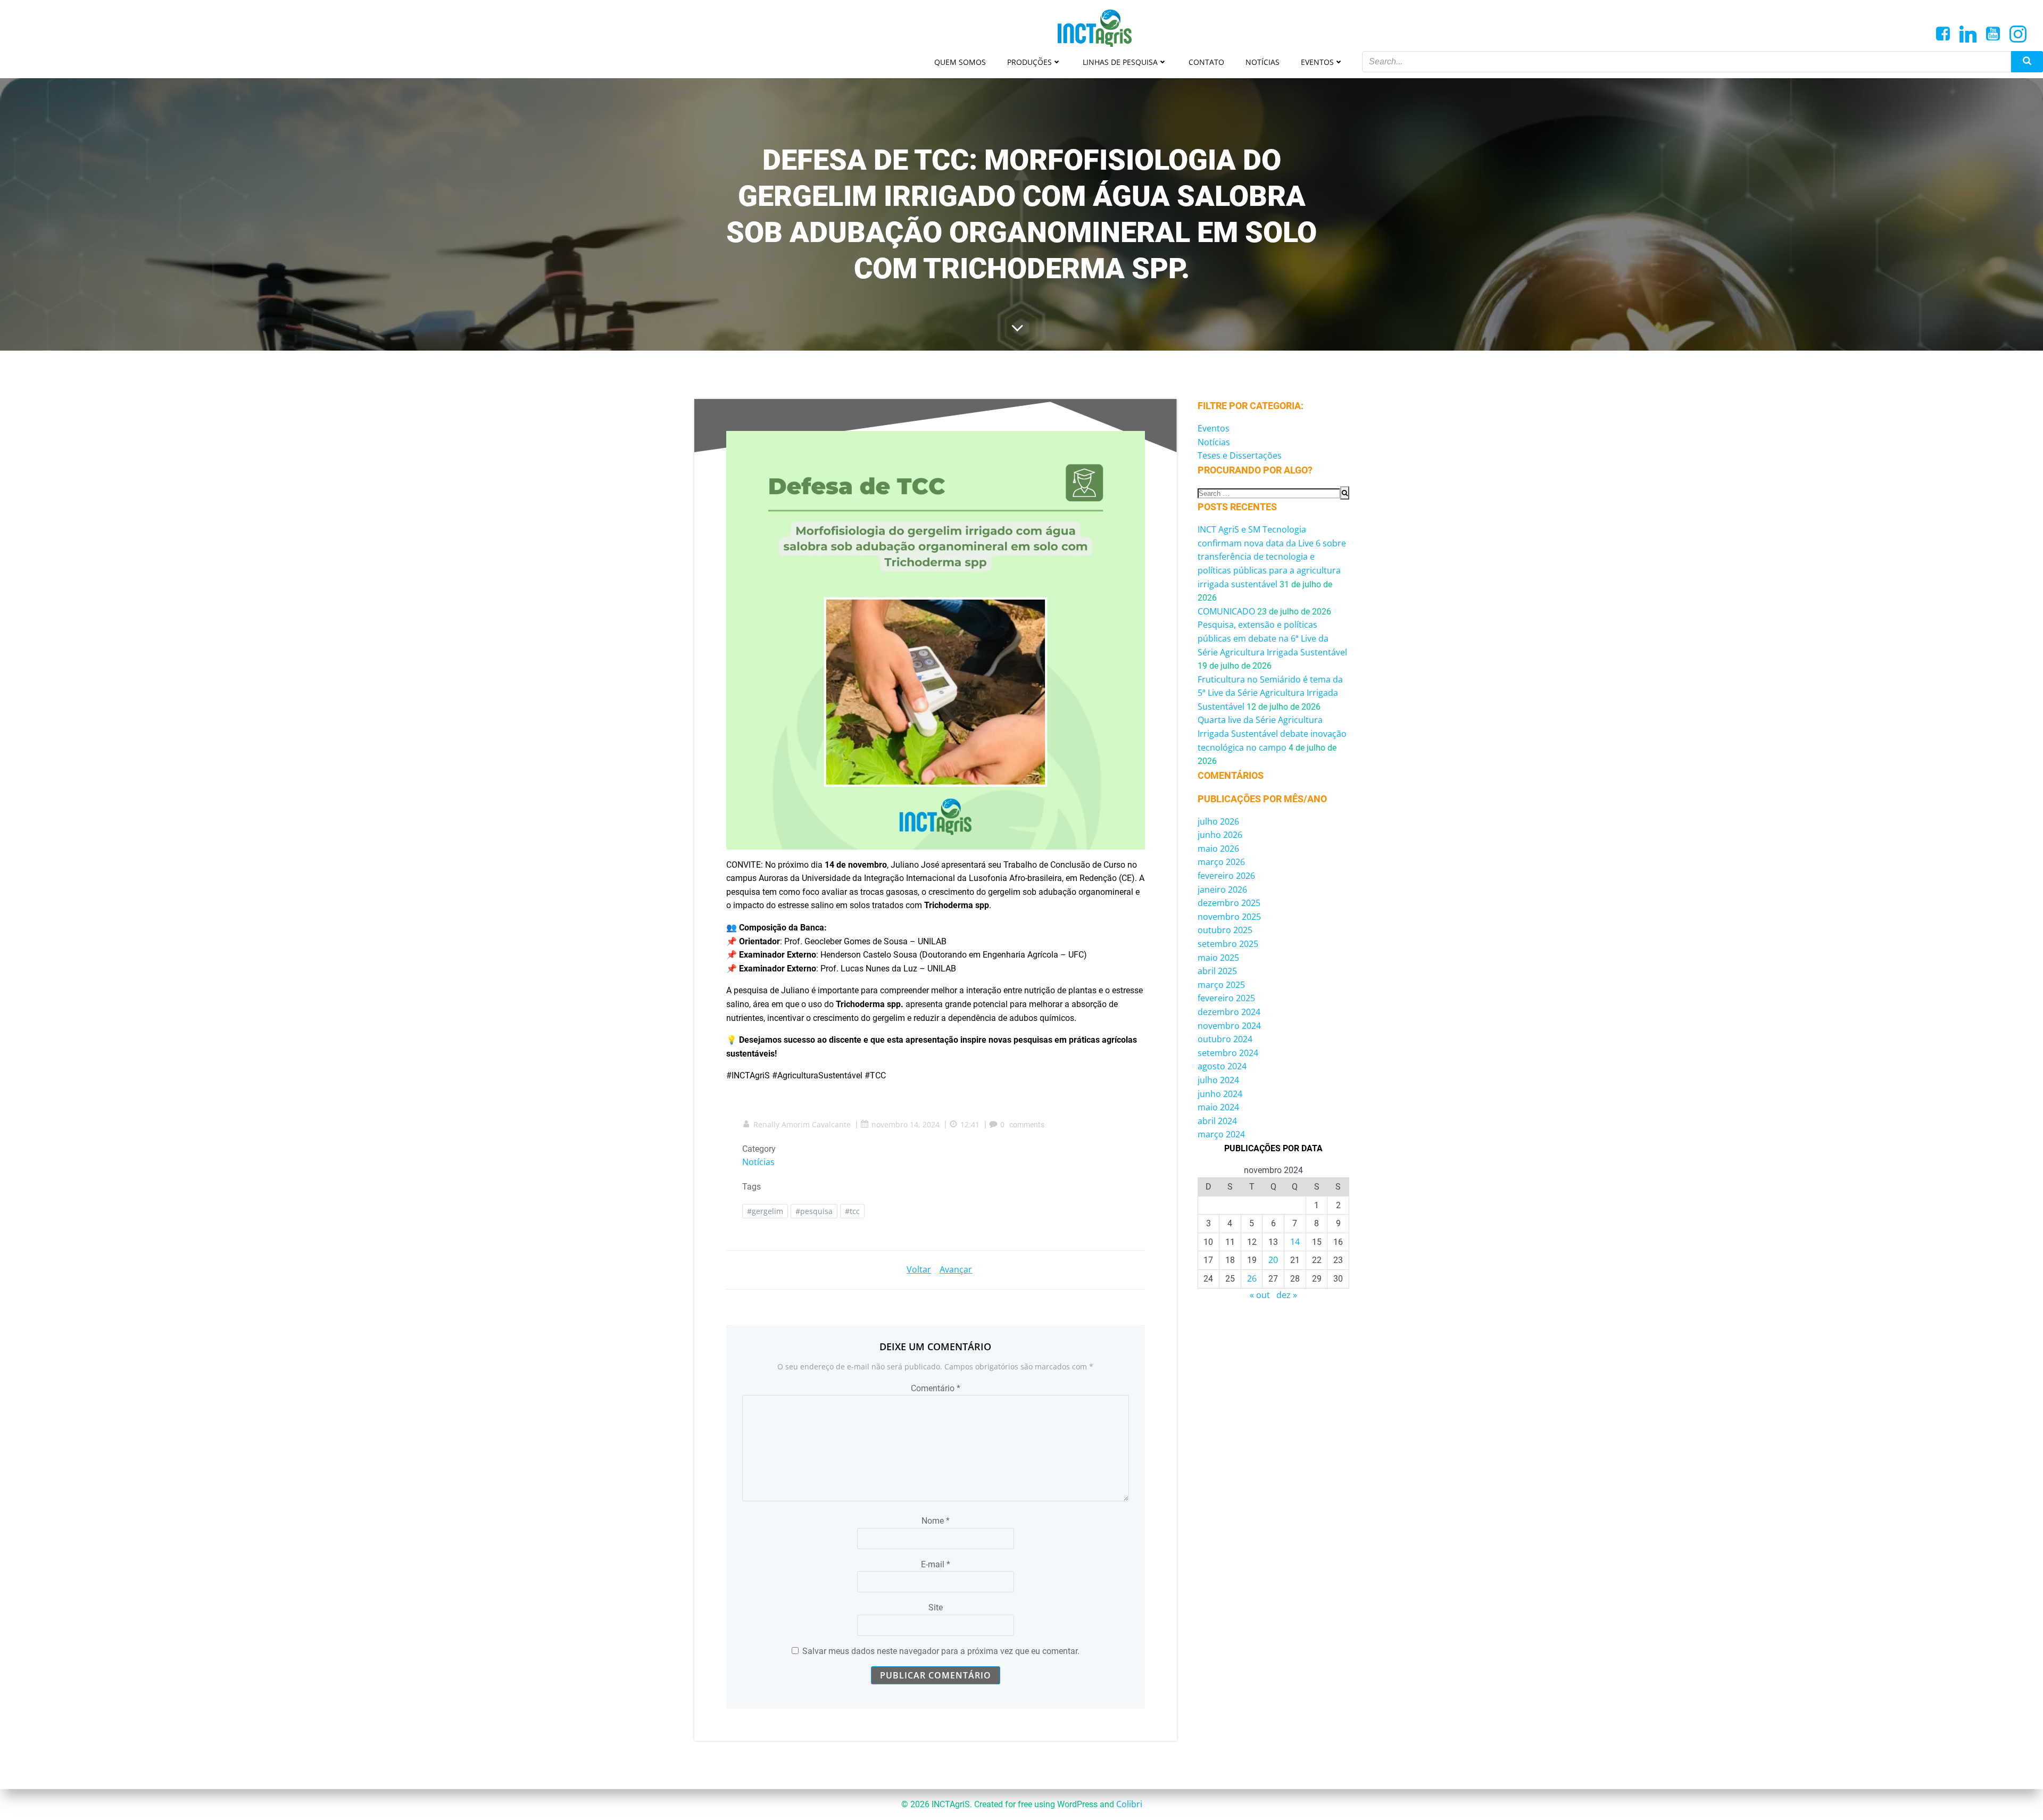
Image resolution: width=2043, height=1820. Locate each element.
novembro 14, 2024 (906, 1124)
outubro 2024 (1225, 1039)
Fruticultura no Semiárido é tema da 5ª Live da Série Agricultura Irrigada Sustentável (1270, 693)
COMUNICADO (1226, 611)
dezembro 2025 (1229, 903)
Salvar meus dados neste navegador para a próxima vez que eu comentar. (941, 1651)
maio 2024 (1218, 1107)
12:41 (970, 1124)
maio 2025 (1218, 958)
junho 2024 (1220, 1094)
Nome (936, 1521)
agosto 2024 (1222, 1066)
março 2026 (1221, 862)
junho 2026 (1220, 835)
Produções (1029, 62)
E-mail (936, 1564)
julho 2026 (1218, 821)
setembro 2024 (1228, 1053)
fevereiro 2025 (1226, 998)
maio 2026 (1218, 849)
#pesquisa (814, 1211)
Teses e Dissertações (1240, 455)
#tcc (852, 1211)
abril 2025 (1217, 971)
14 (1295, 1242)
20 (1273, 1260)
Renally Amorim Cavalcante (802, 1124)
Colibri (1129, 1804)
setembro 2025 (1228, 944)
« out (1260, 1295)
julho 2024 (1218, 1080)
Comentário (936, 1388)
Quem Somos (960, 62)
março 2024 (1221, 1134)
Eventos (1317, 62)
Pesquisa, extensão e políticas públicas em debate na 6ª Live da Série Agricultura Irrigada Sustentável (1272, 638)
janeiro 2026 (1222, 890)
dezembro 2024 (1229, 1012)
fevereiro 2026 (1226, 876)
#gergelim (765, 1211)
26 (1252, 1278)
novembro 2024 (1229, 1026)
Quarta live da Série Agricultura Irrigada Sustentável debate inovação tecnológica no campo (1272, 733)
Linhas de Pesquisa (1120, 62)
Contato (1206, 62)
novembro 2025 (1229, 917)
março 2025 (1221, 985)
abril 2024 (1217, 1121)
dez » (1287, 1295)
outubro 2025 (1225, 930)
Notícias (1263, 62)
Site (936, 1607)
